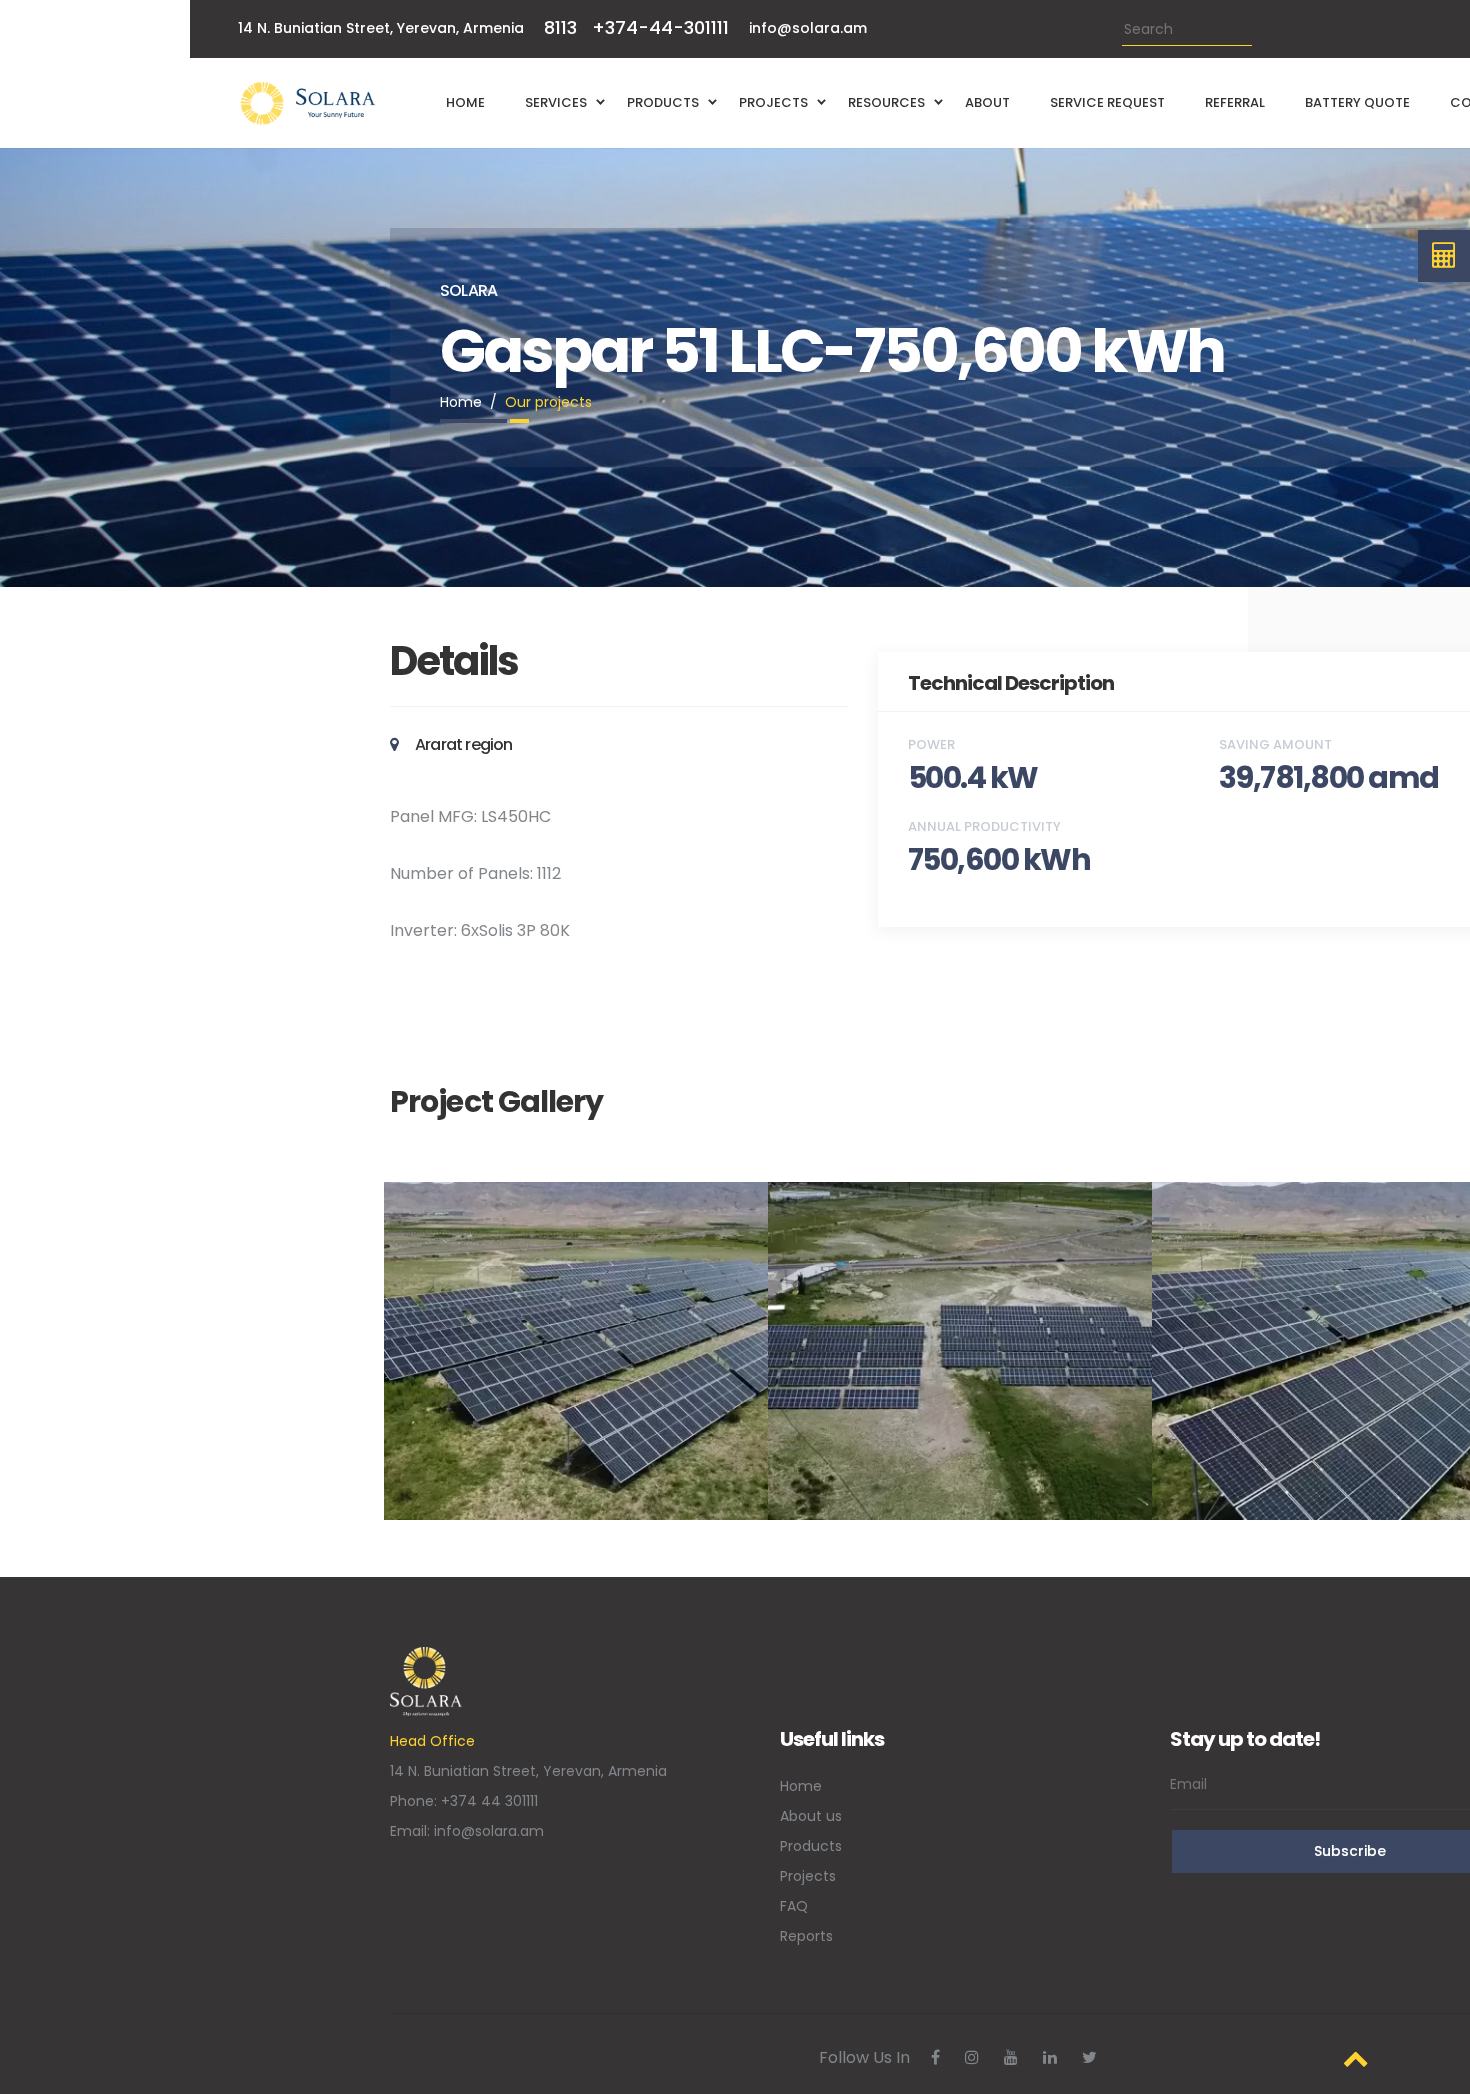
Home (461, 402)
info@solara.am (808, 28)
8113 (560, 27)
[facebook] (935, 2057)
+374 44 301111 (489, 1801)
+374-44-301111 (660, 27)
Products (811, 1846)
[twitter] (1089, 2057)
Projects (808, 1876)
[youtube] (1011, 2057)
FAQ (794, 1906)
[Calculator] (1444, 256)
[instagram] (972, 2057)
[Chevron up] (1356, 2058)
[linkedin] (1050, 2057)
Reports (806, 1936)
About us (811, 1816)
